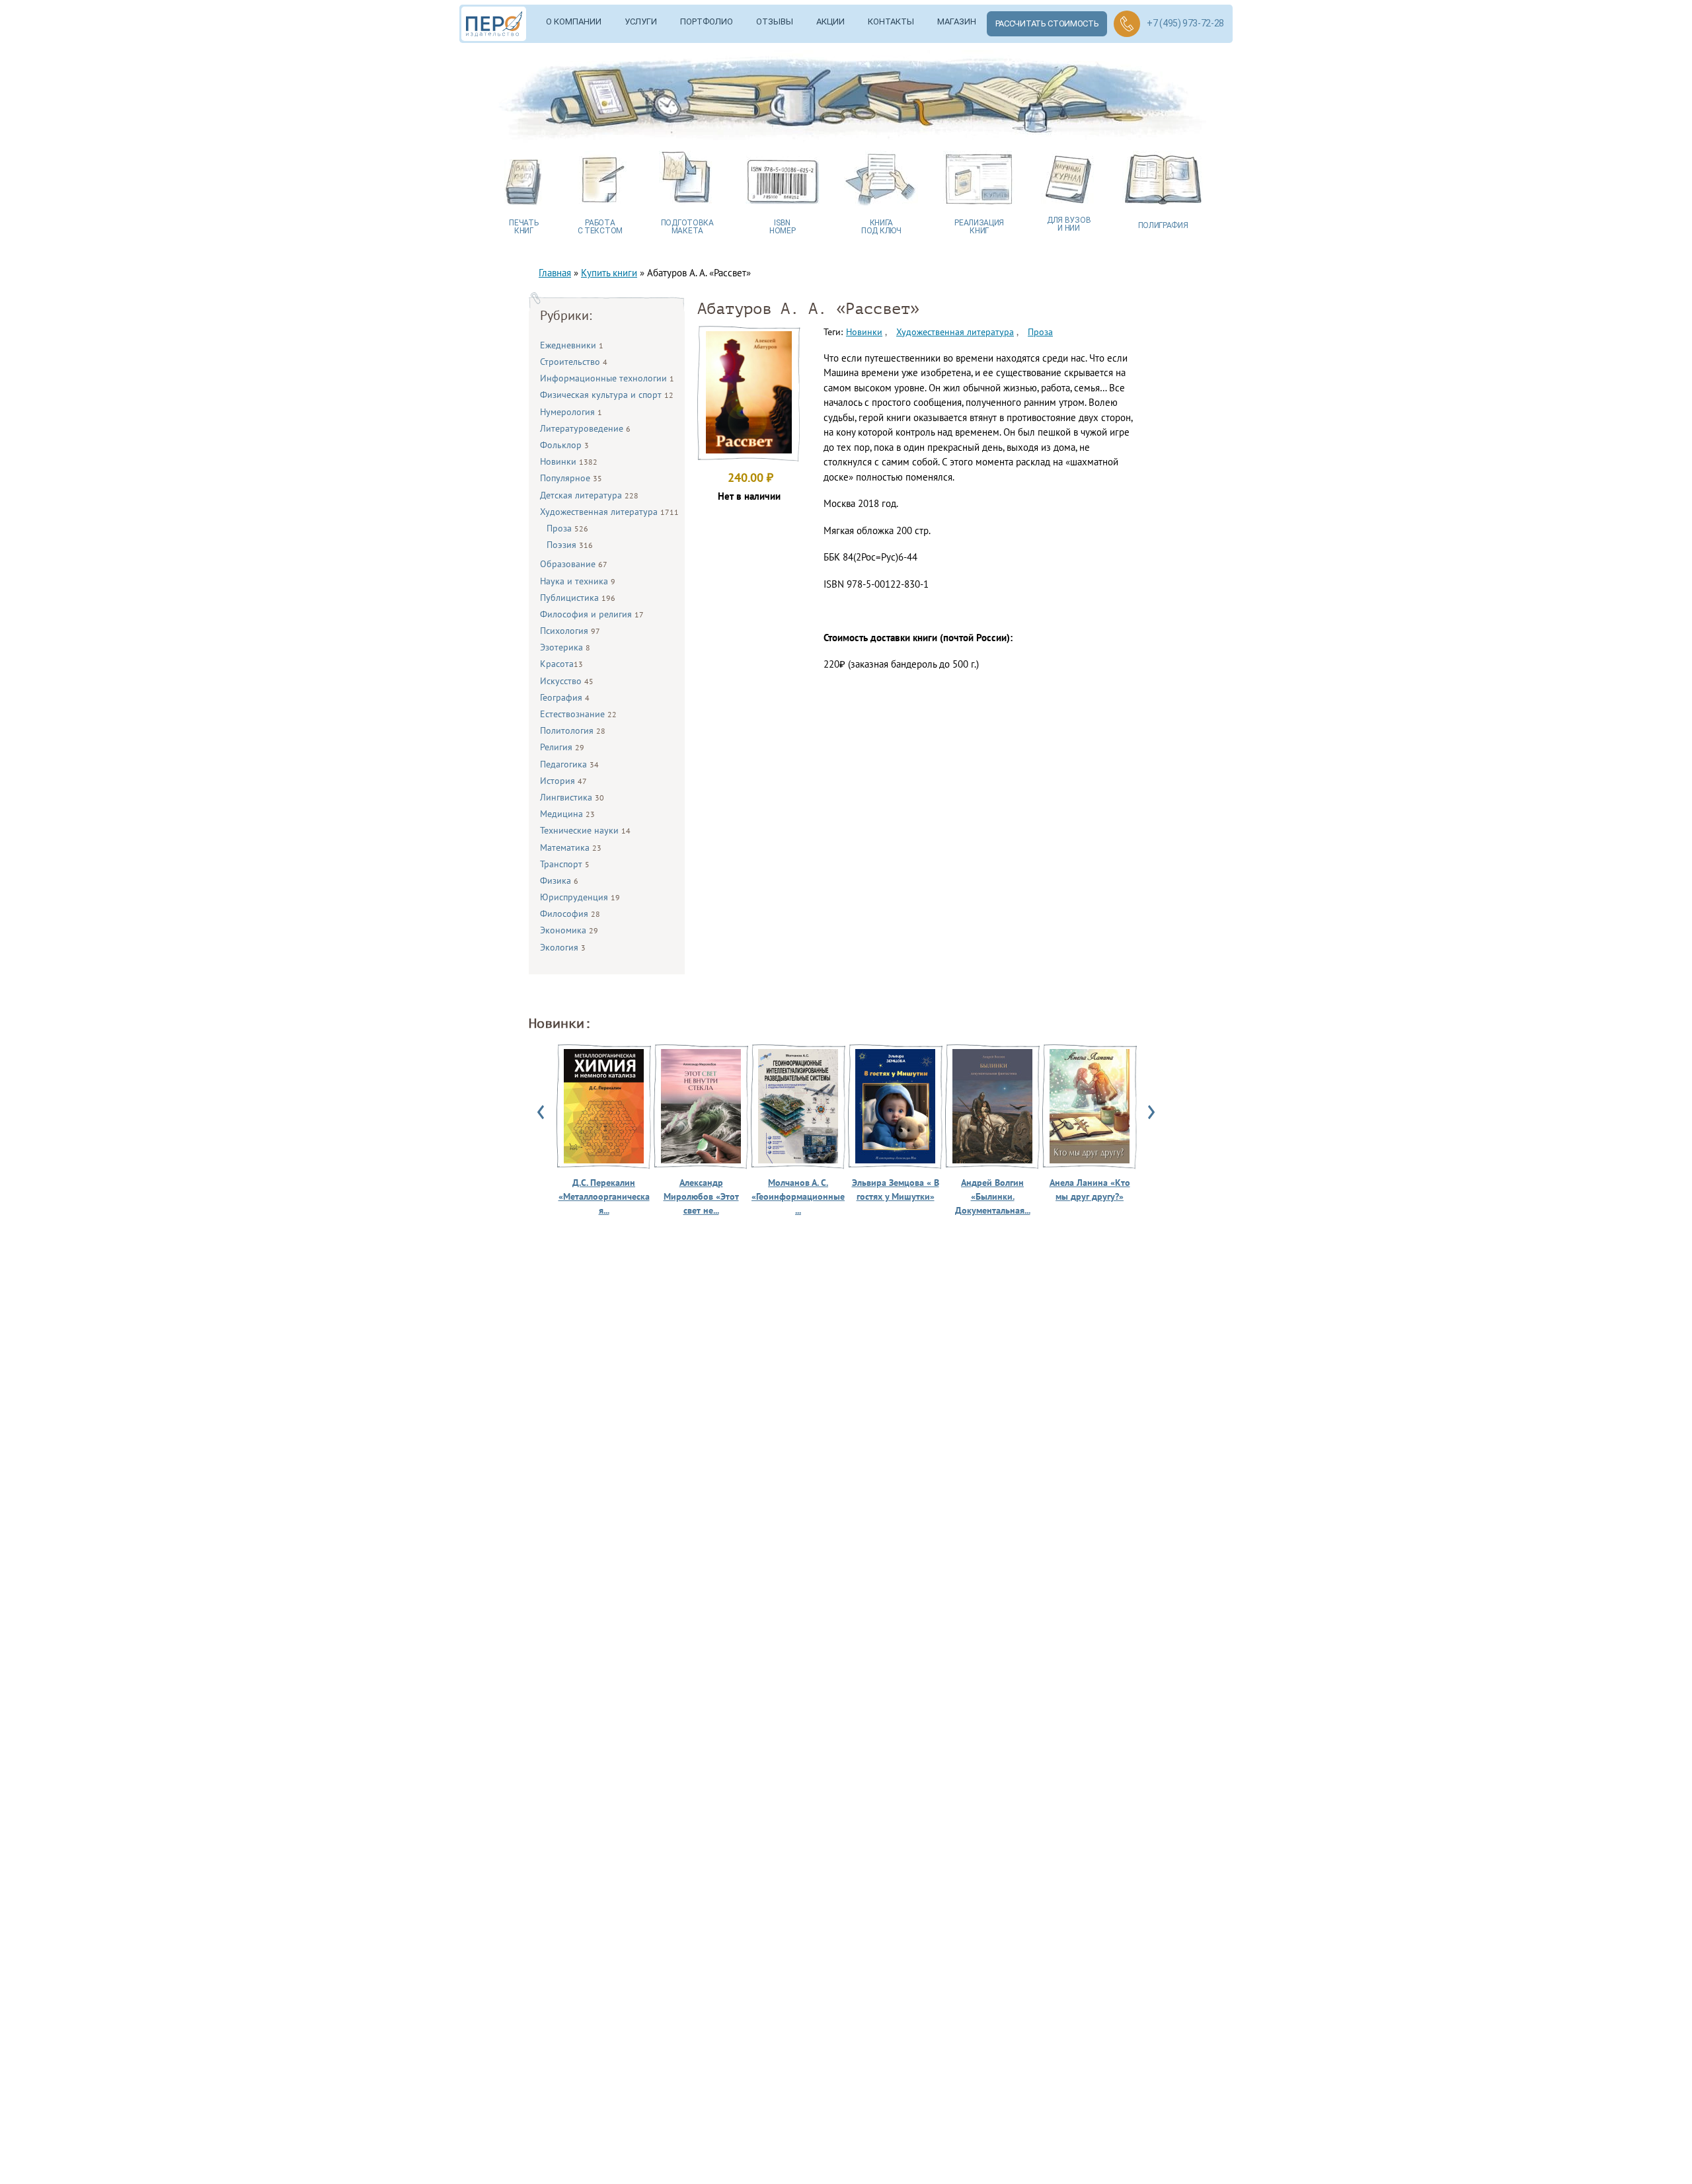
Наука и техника (578, 581)
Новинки (569, 461)
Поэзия (570, 545)
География (565, 697)
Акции (830, 21)
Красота (561, 664)
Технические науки (585, 830)
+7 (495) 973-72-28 (1185, 23)
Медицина (567, 814)
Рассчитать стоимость (1047, 23)
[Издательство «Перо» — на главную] (498, 24)
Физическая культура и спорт (607, 395)
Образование (574, 564)
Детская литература (589, 495)
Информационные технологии (607, 378)
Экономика (569, 930)
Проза (567, 528)
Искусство (567, 681)
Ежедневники (572, 345)
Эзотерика (565, 647)
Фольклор (564, 445)
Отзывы (775, 21)
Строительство (574, 362)
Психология (570, 631)
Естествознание (578, 714)
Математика (571, 847)
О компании (574, 21)
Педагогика (569, 764)
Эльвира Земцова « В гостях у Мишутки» (896, 1189)
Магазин (957, 21)
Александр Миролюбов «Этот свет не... (701, 1196)
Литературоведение (585, 428)
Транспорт (565, 864)
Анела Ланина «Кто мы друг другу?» (1090, 1189)
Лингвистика (572, 797)
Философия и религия (592, 614)
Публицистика (578, 598)
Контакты (891, 21)
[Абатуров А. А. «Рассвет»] (749, 450)
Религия (562, 747)
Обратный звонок (1127, 24)
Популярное (571, 478)
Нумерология (571, 412)
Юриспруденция (580, 897)
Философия (570, 914)
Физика (559, 880)
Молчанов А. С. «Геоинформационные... (798, 1196)
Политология (573, 730)
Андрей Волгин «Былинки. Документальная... (993, 1196)
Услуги (641, 21)
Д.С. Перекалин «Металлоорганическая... (604, 1196)
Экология (563, 947)
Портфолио (707, 21)
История (563, 781)
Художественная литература (609, 512)
